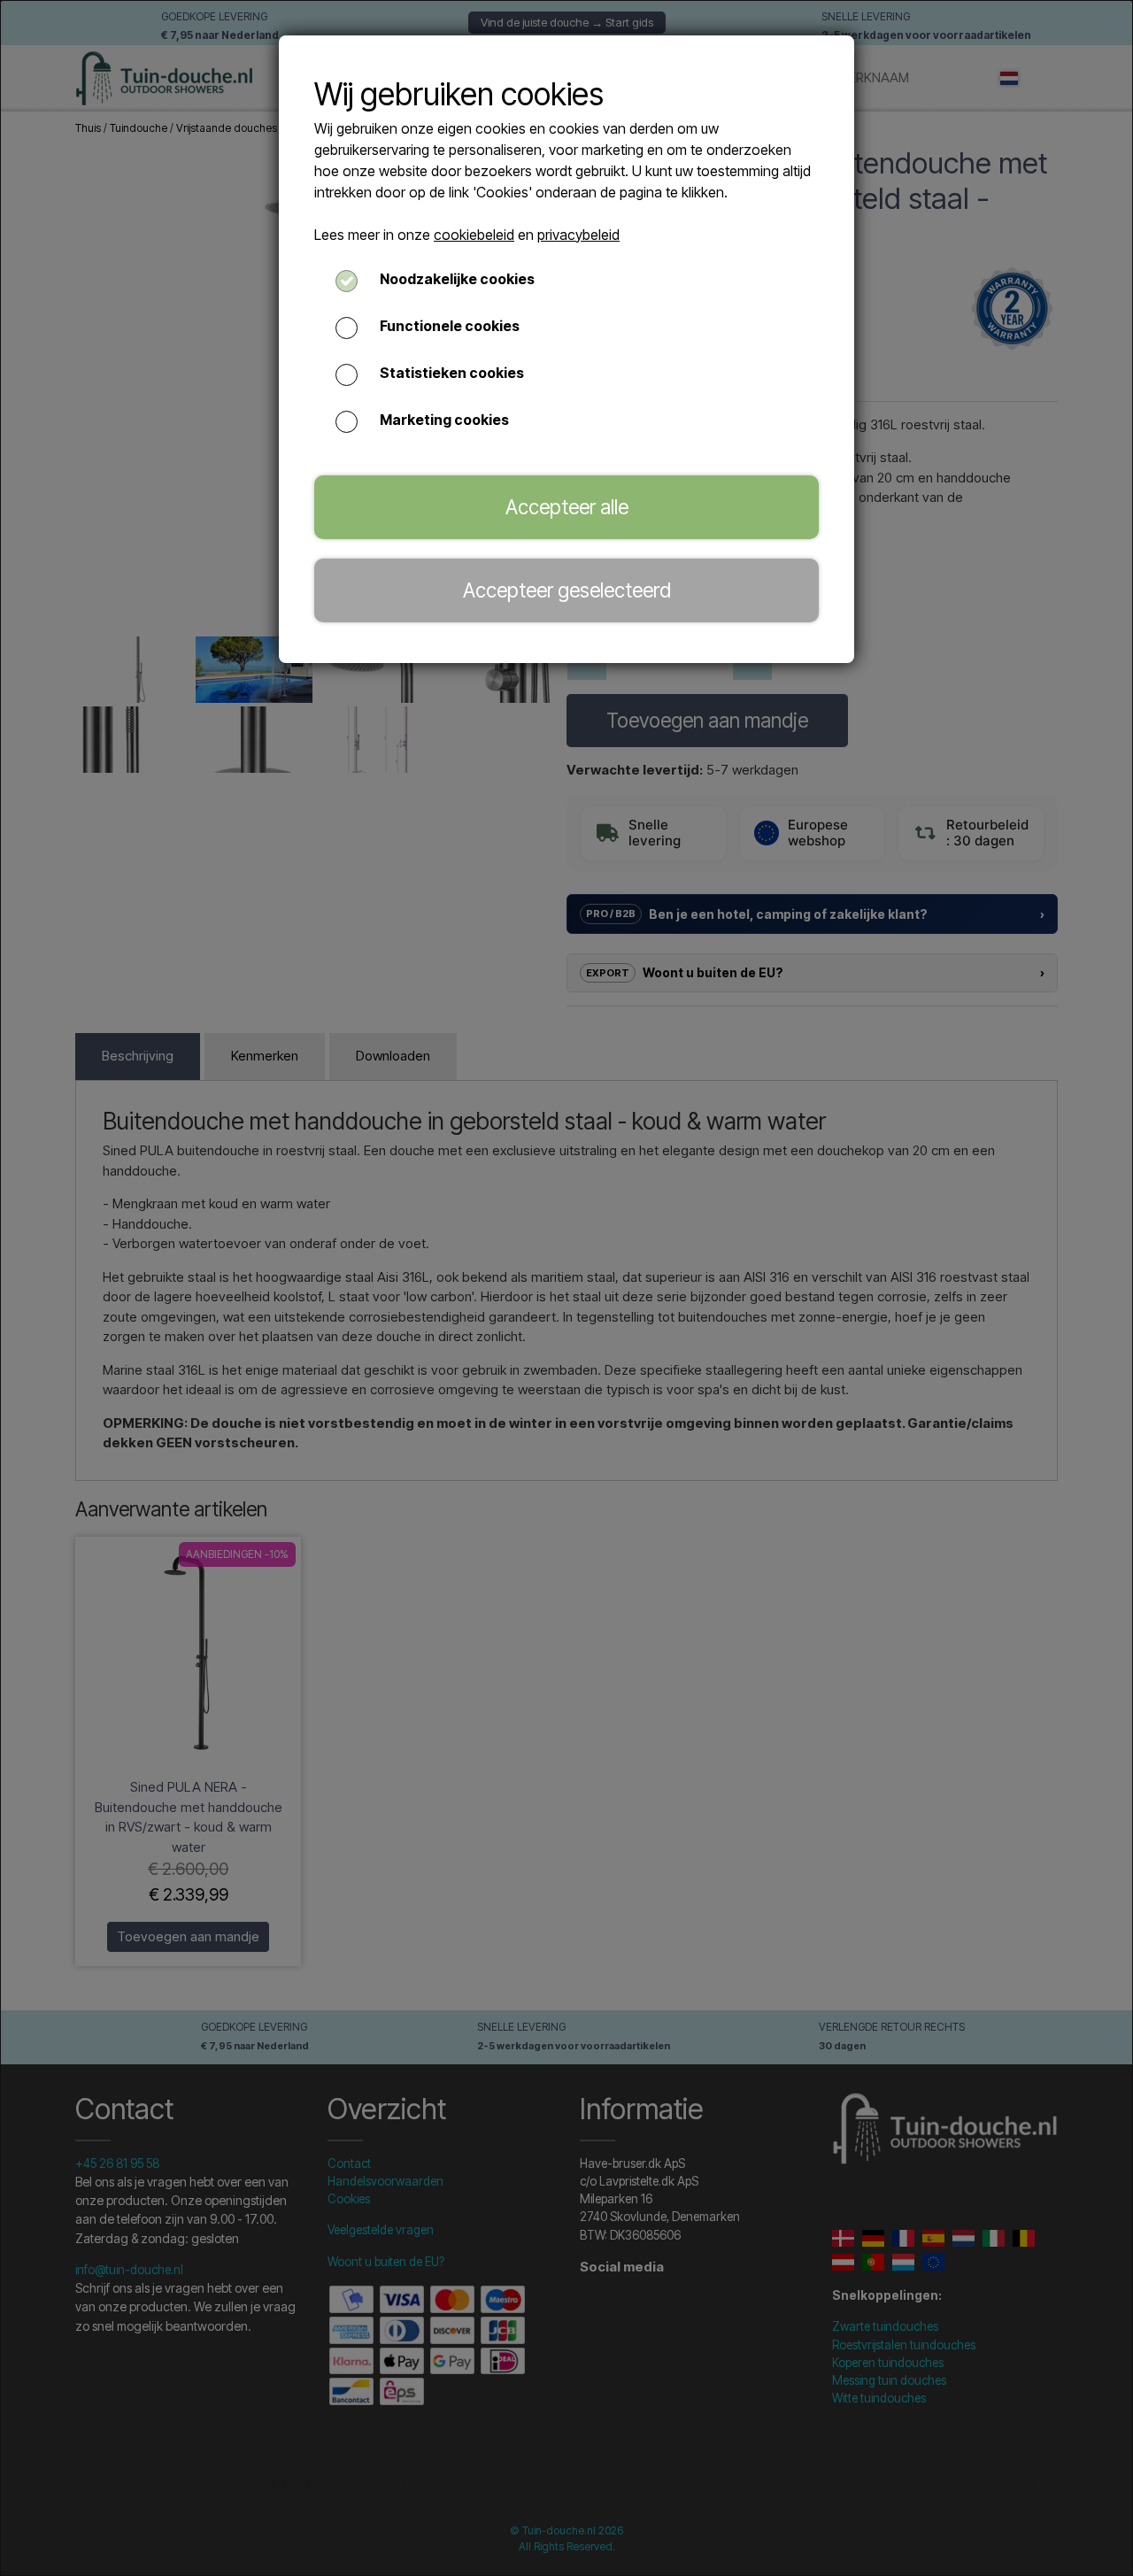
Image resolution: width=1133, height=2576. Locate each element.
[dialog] (566, 1288)
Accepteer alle (567, 507)
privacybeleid (578, 235)
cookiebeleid (474, 235)
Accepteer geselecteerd (567, 590)
